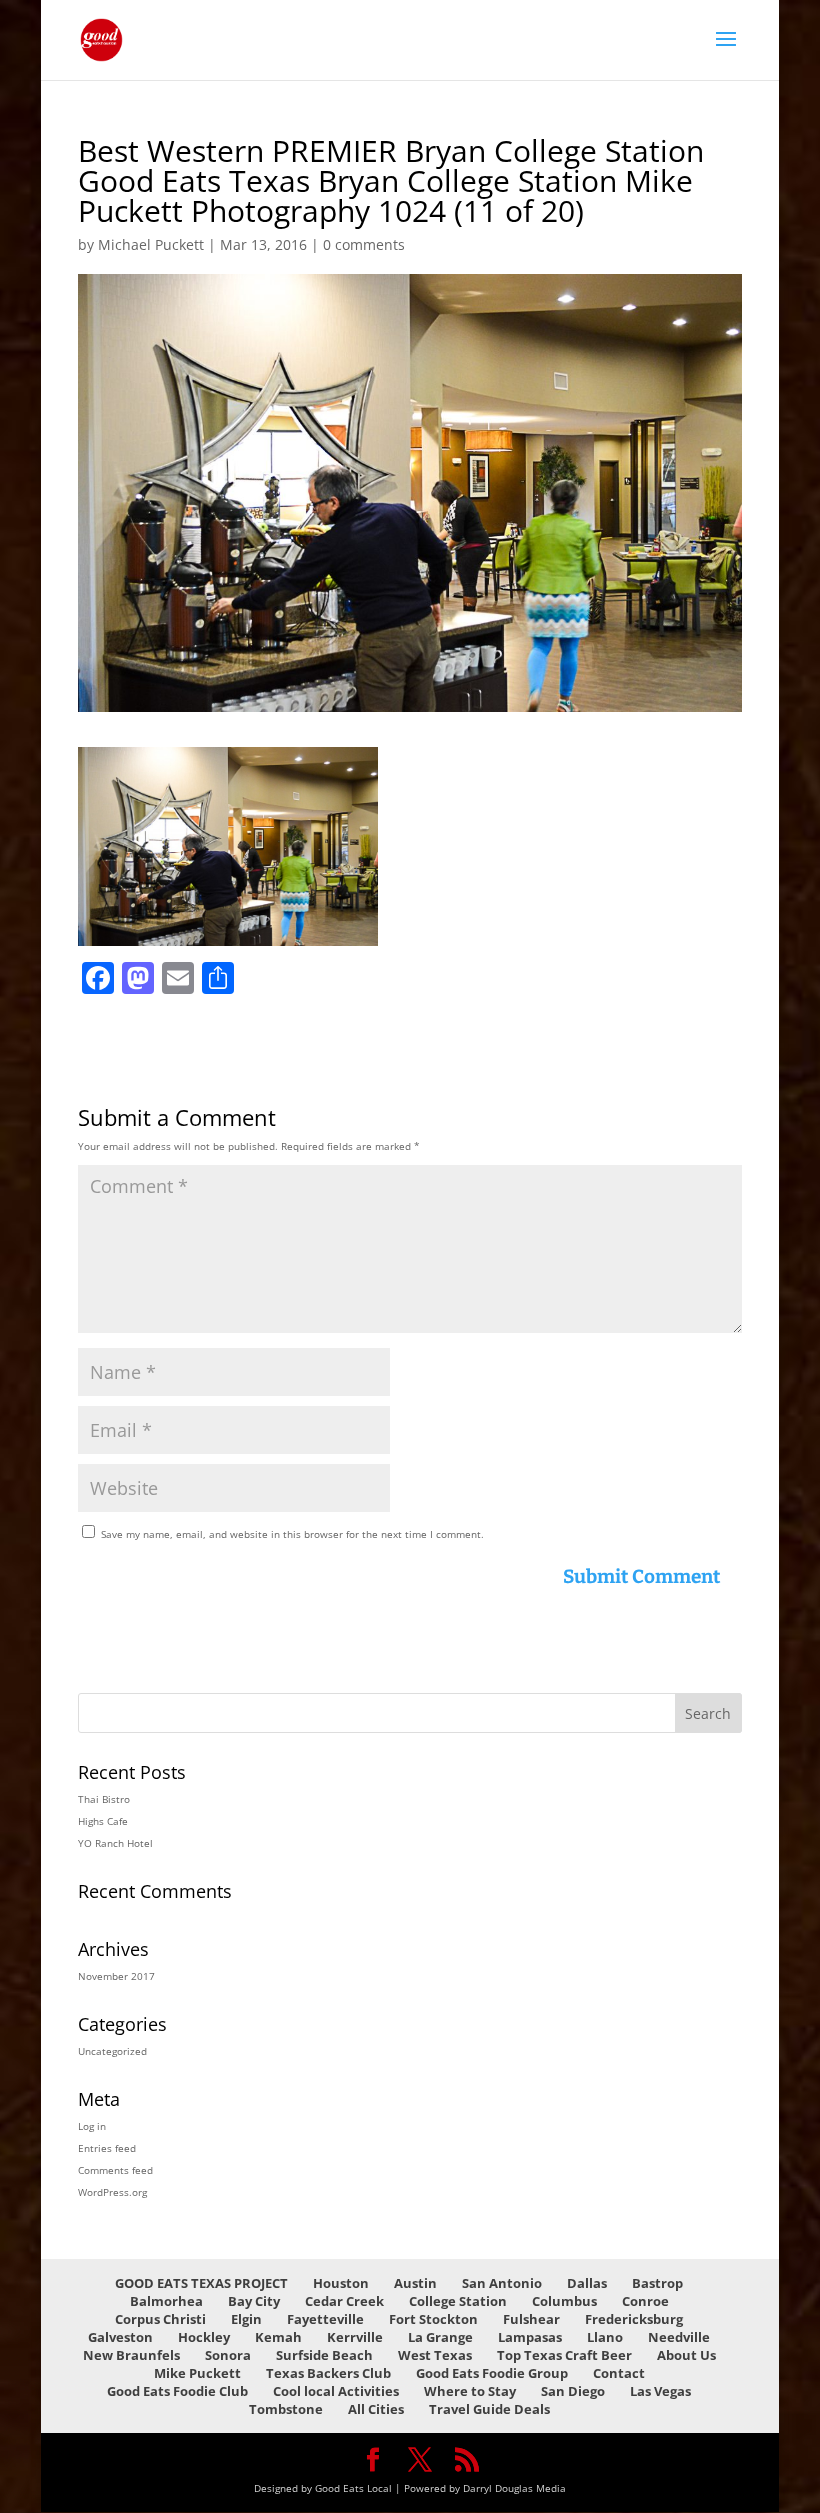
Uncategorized (112, 2051)
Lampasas (530, 2337)
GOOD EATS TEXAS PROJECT (201, 2283)
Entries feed (107, 2148)
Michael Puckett (151, 244)
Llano (605, 2337)
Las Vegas (660, 2391)
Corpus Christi (160, 2319)
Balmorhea (166, 2301)
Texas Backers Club (328, 2373)
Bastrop (657, 2283)
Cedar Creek (344, 2301)
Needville (679, 2337)
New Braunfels (131, 2355)
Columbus (564, 2301)
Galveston (120, 2337)
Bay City (254, 2301)
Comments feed (115, 2170)
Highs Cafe (103, 1821)
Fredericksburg (634, 2319)
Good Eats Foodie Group (492, 2373)
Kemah (278, 2337)
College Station (458, 2301)
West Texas (435, 2355)
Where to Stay (470, 2391)
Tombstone (286, 2409)
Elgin (246, 2319)
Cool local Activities (336, 2391)
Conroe (645, 2301)
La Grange (440, 2337)
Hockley (204, 2337)
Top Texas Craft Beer (564, 2355)
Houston (341, 2283)
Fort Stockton (433, 2319)
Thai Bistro (104, 1799)
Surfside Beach (324, 2355)
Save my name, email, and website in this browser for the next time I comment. (292, 1534)
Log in (92, 2126)
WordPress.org (112, 2192)
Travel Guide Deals (489, 2409)
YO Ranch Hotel (115, 1843)
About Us (686, 2355)
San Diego (573, 2391)
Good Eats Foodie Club (177, 2391)
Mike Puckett (197, 2373)
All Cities (376, 2409)
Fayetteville (325, 2319)
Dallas (587, 2283)
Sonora (228, 2355)
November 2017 (116, 1976)
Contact (619, 2373)
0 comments (364, 244)
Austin (415, 2283)
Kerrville (355, 2337)
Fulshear (531, 2319)
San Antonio (502, 2283)
